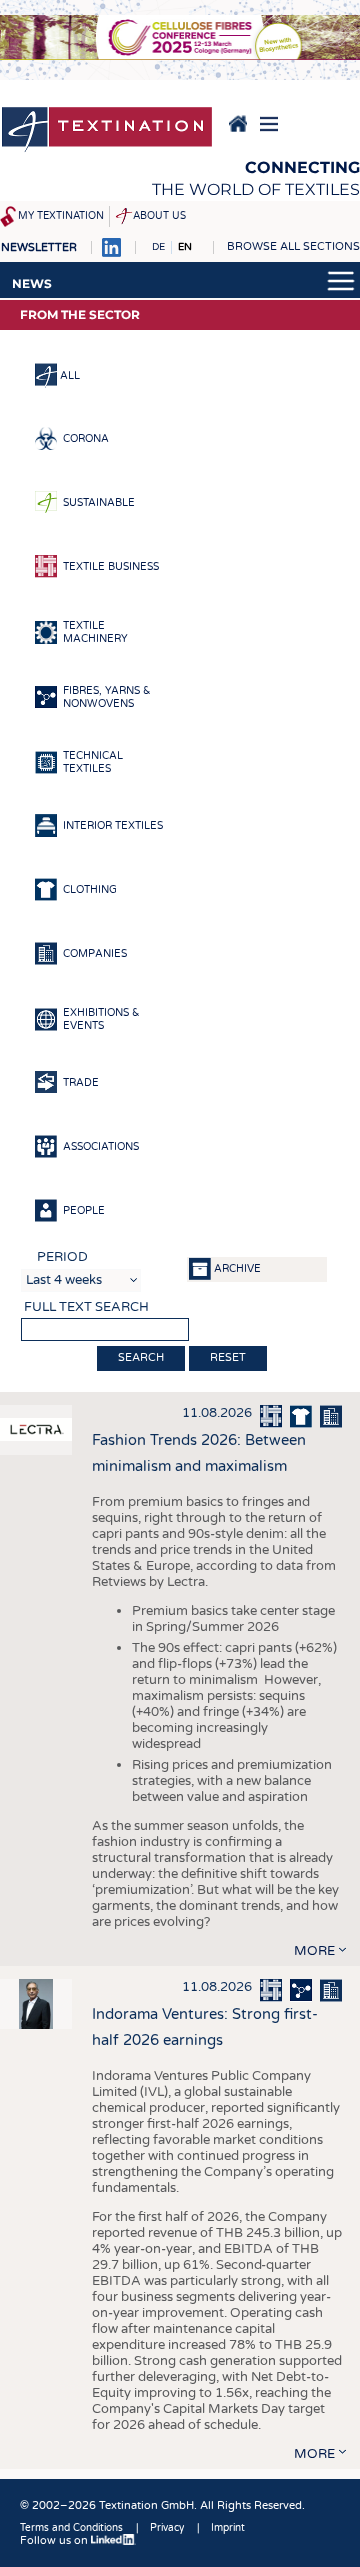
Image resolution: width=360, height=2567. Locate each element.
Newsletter (39, 247)
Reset (228, 1357)
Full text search (86, 1307)
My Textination (61, 216)
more (314, 1951)
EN (185, 247)
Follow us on (55, 2540)
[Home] (107, 131)
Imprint (228, 2528)
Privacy (167, 2528)
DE (158, 247)
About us (159, 216)
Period (62, 1257)
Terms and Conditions (71, 2528)
